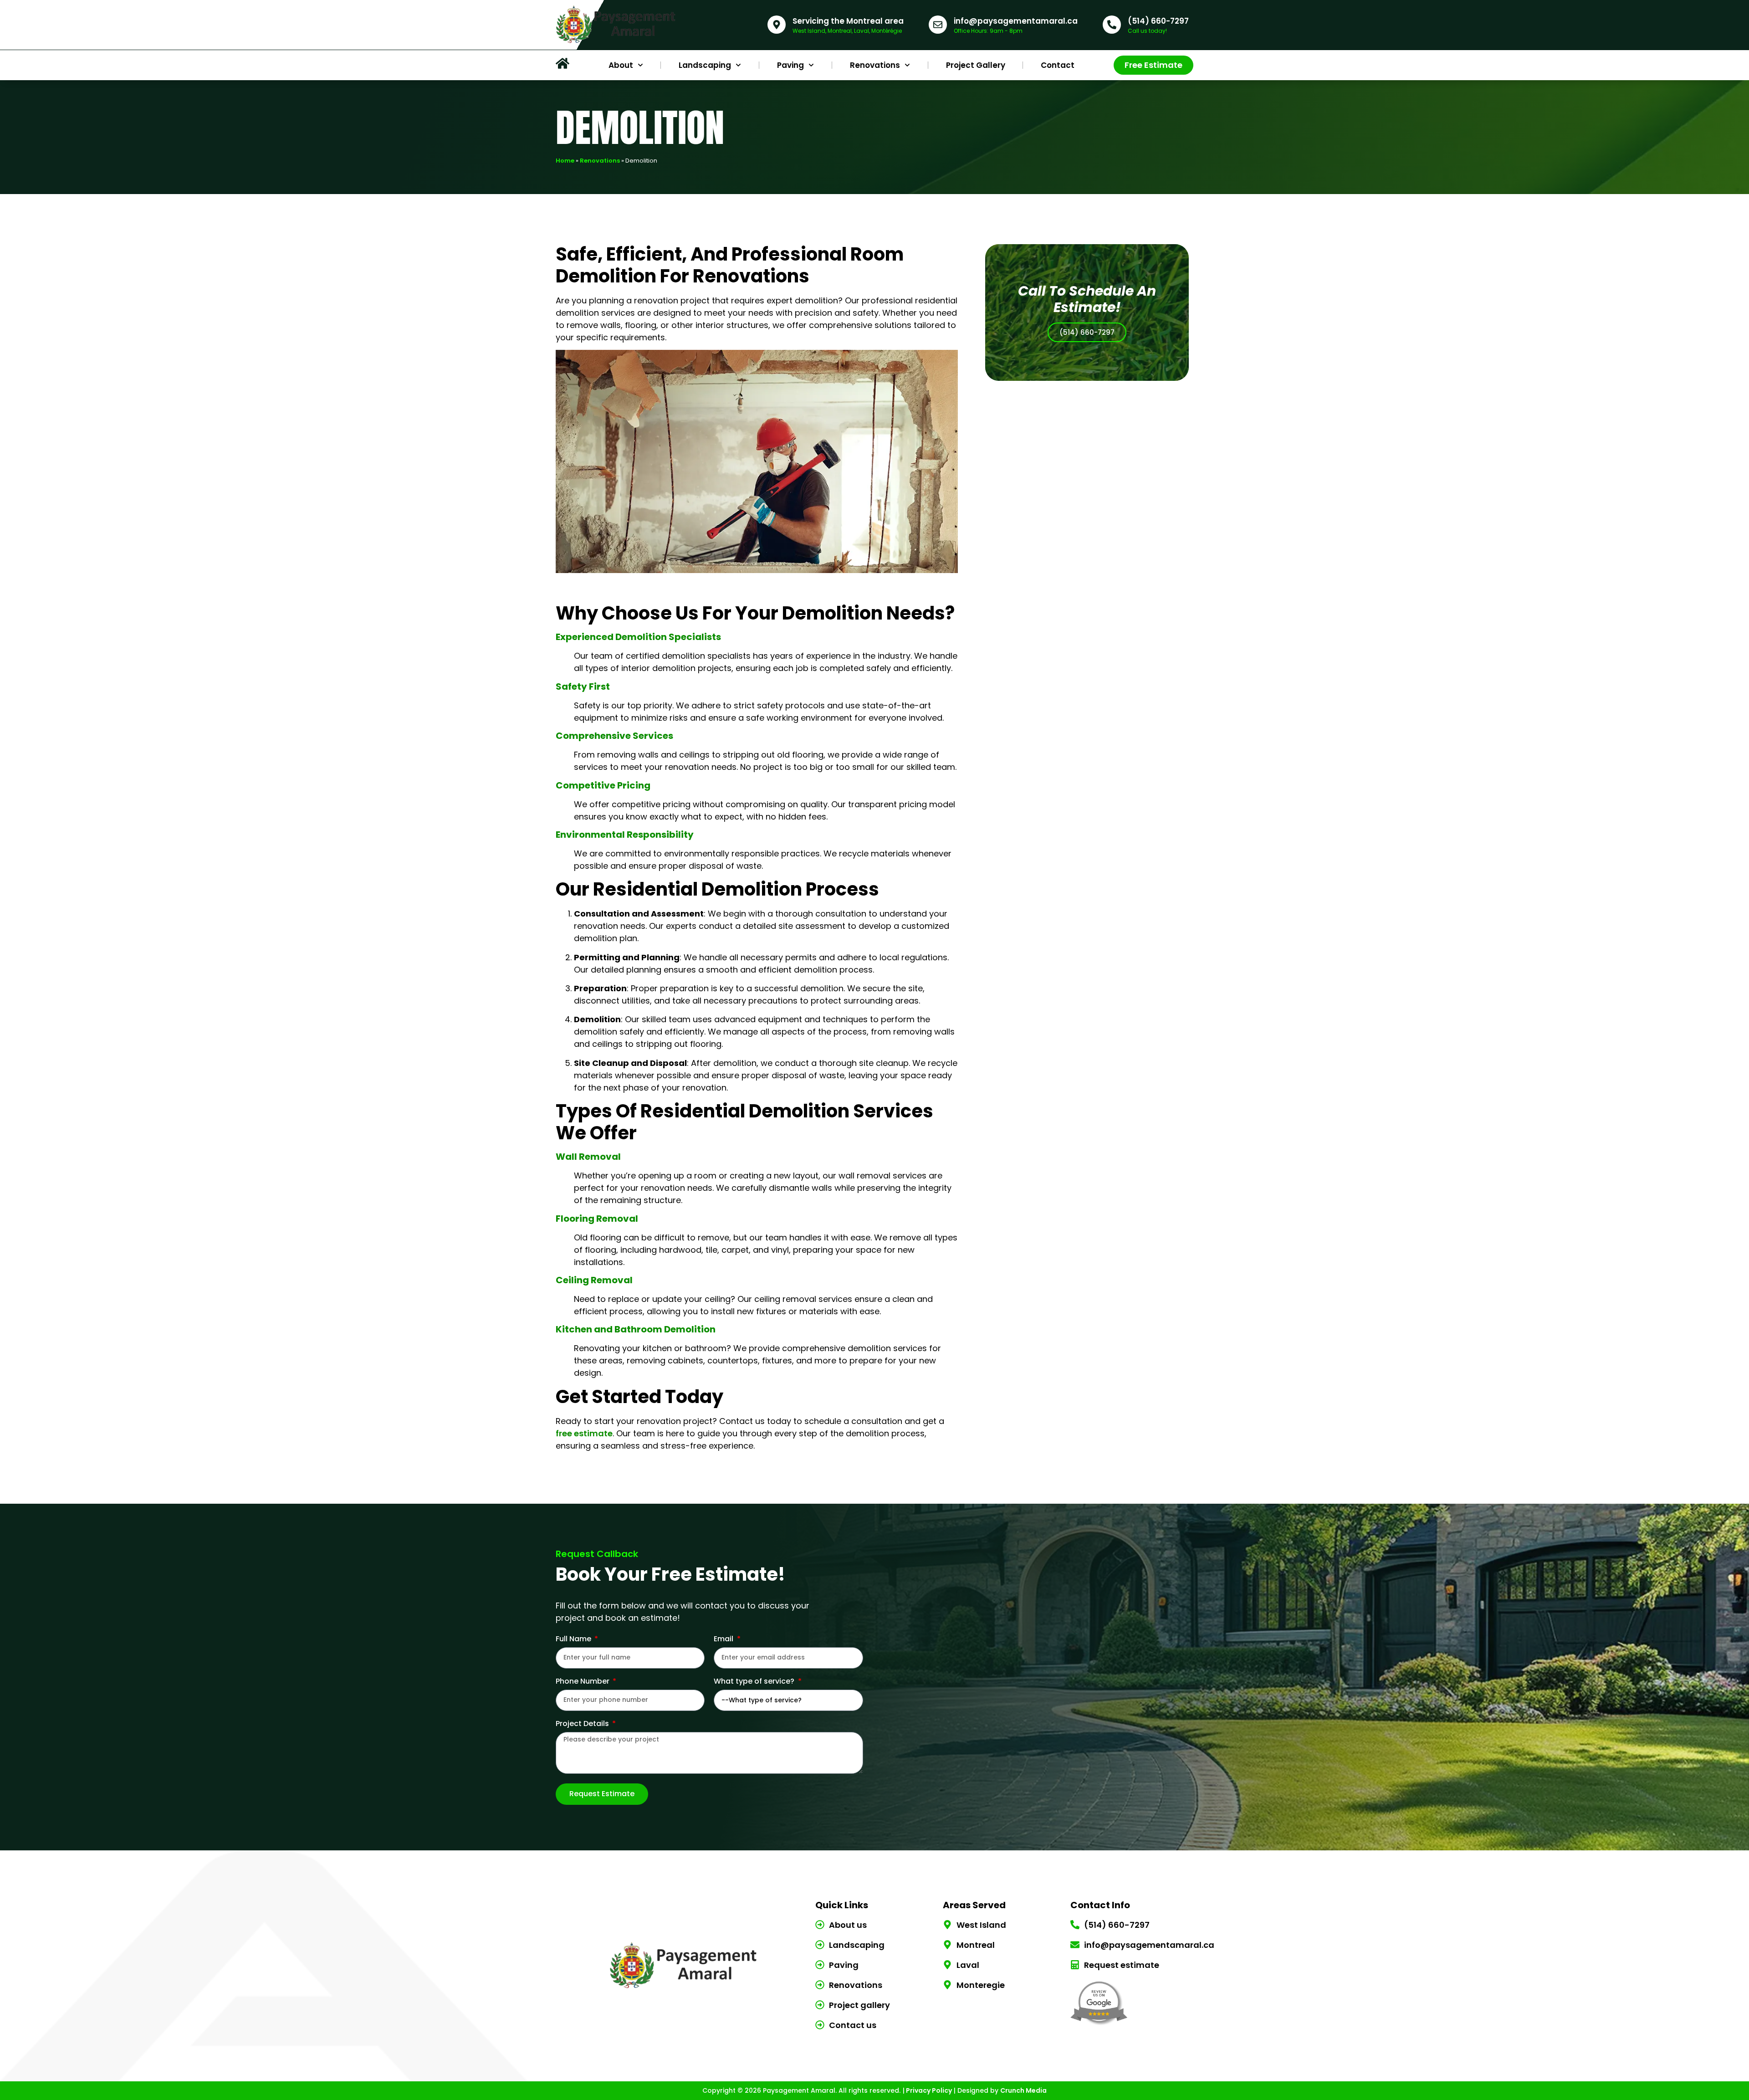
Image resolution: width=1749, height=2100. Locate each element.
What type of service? (755, 1682)
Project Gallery (976, 65)
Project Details (583, 1724)
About (621, 65)
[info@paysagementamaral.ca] (938, 25)
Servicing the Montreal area (848, 21)
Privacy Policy (928, 2090)
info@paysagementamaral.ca (1016, 21)
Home (565, 161)
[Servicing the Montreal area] (777, 25)
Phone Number (583, 1682)
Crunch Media (1023, 2090)
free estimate (584, 1433)
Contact (1058, 65)
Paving (790, 65)
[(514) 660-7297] (1112, 25)
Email (724, 1640)
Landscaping (705, 65)
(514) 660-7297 (1158, 21)
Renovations (875, 65)
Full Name (574, 1640)
